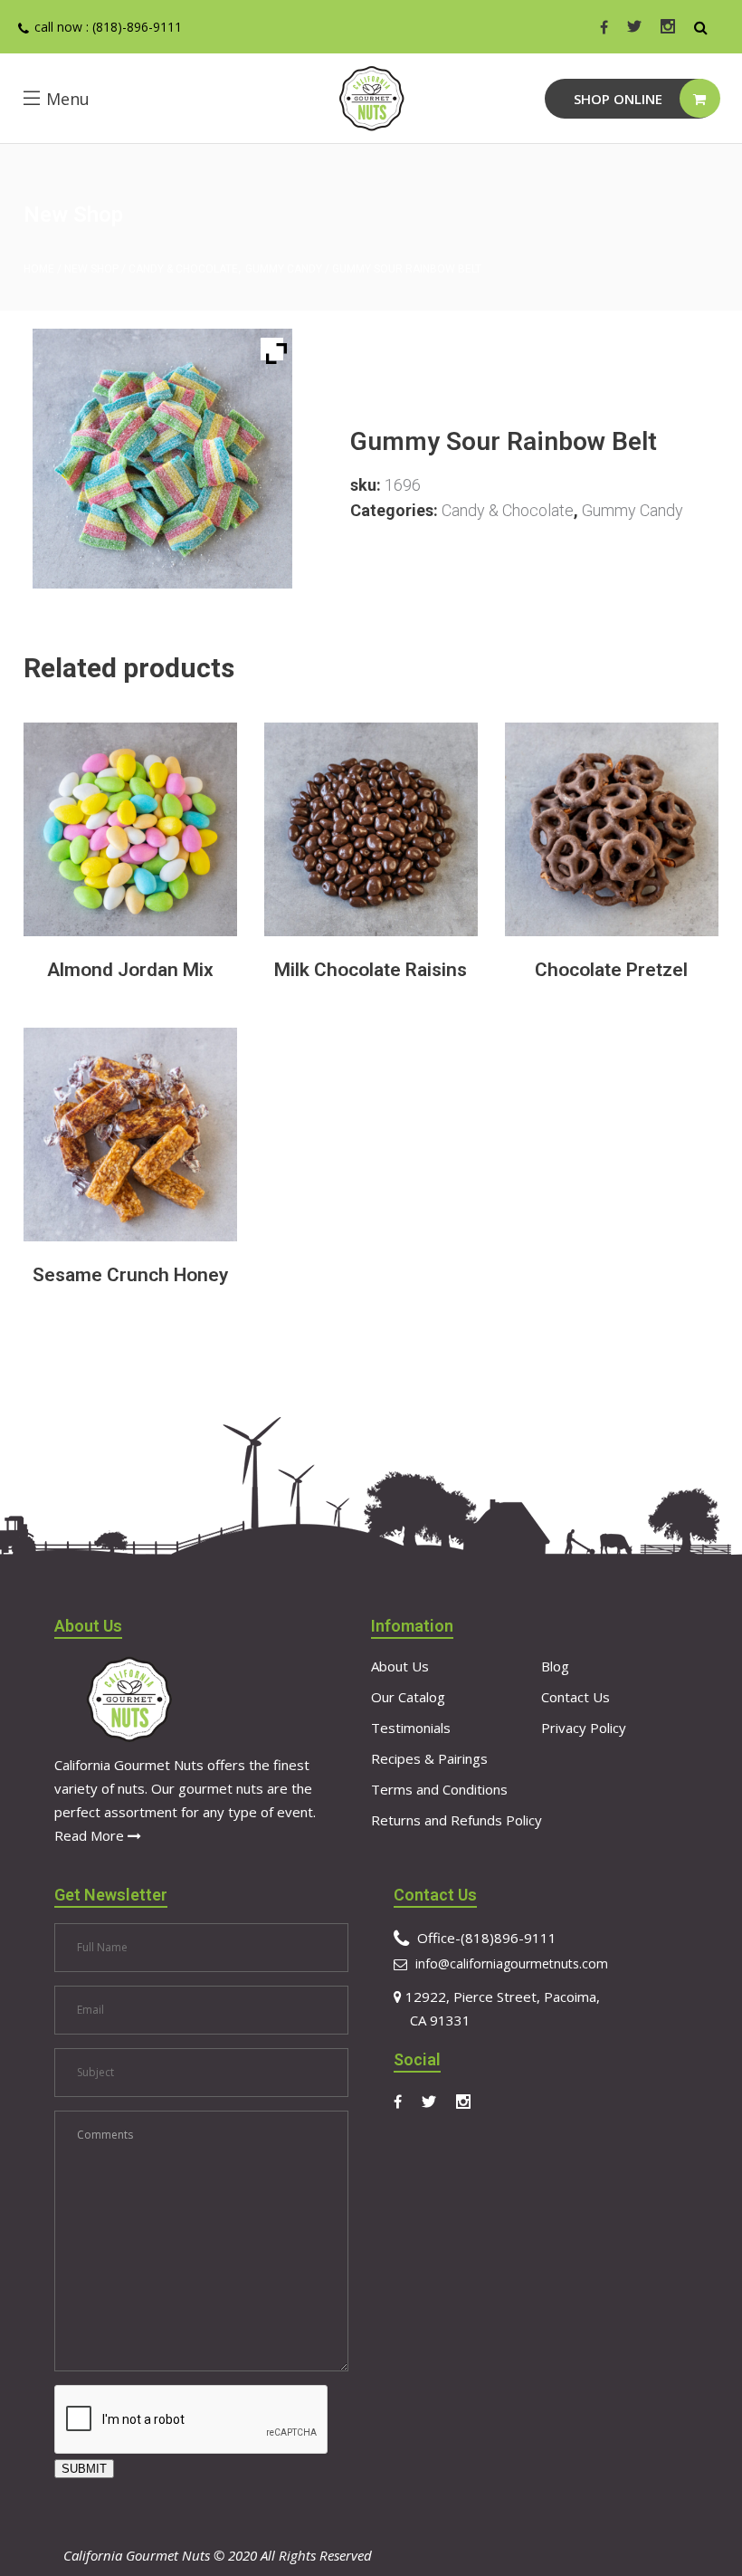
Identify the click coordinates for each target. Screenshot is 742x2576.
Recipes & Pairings (429, 1758)
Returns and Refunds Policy (457, 1820)
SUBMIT (84, 2469)
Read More (91, 1835)
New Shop (91, 269)
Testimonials (411, 1728)
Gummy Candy (284, 269)
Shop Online (618, 99)
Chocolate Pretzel (611, 970)
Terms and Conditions (439, 1789)
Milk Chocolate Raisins (371, 970)
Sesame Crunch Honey (130, 1275)
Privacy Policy (584, 1728)
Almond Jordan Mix (130, 970)
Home (39, 269)
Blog (555, 1666)
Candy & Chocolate (183, 269)
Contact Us (576, 1697)
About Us (400, 1666)
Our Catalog (408, 1697)
